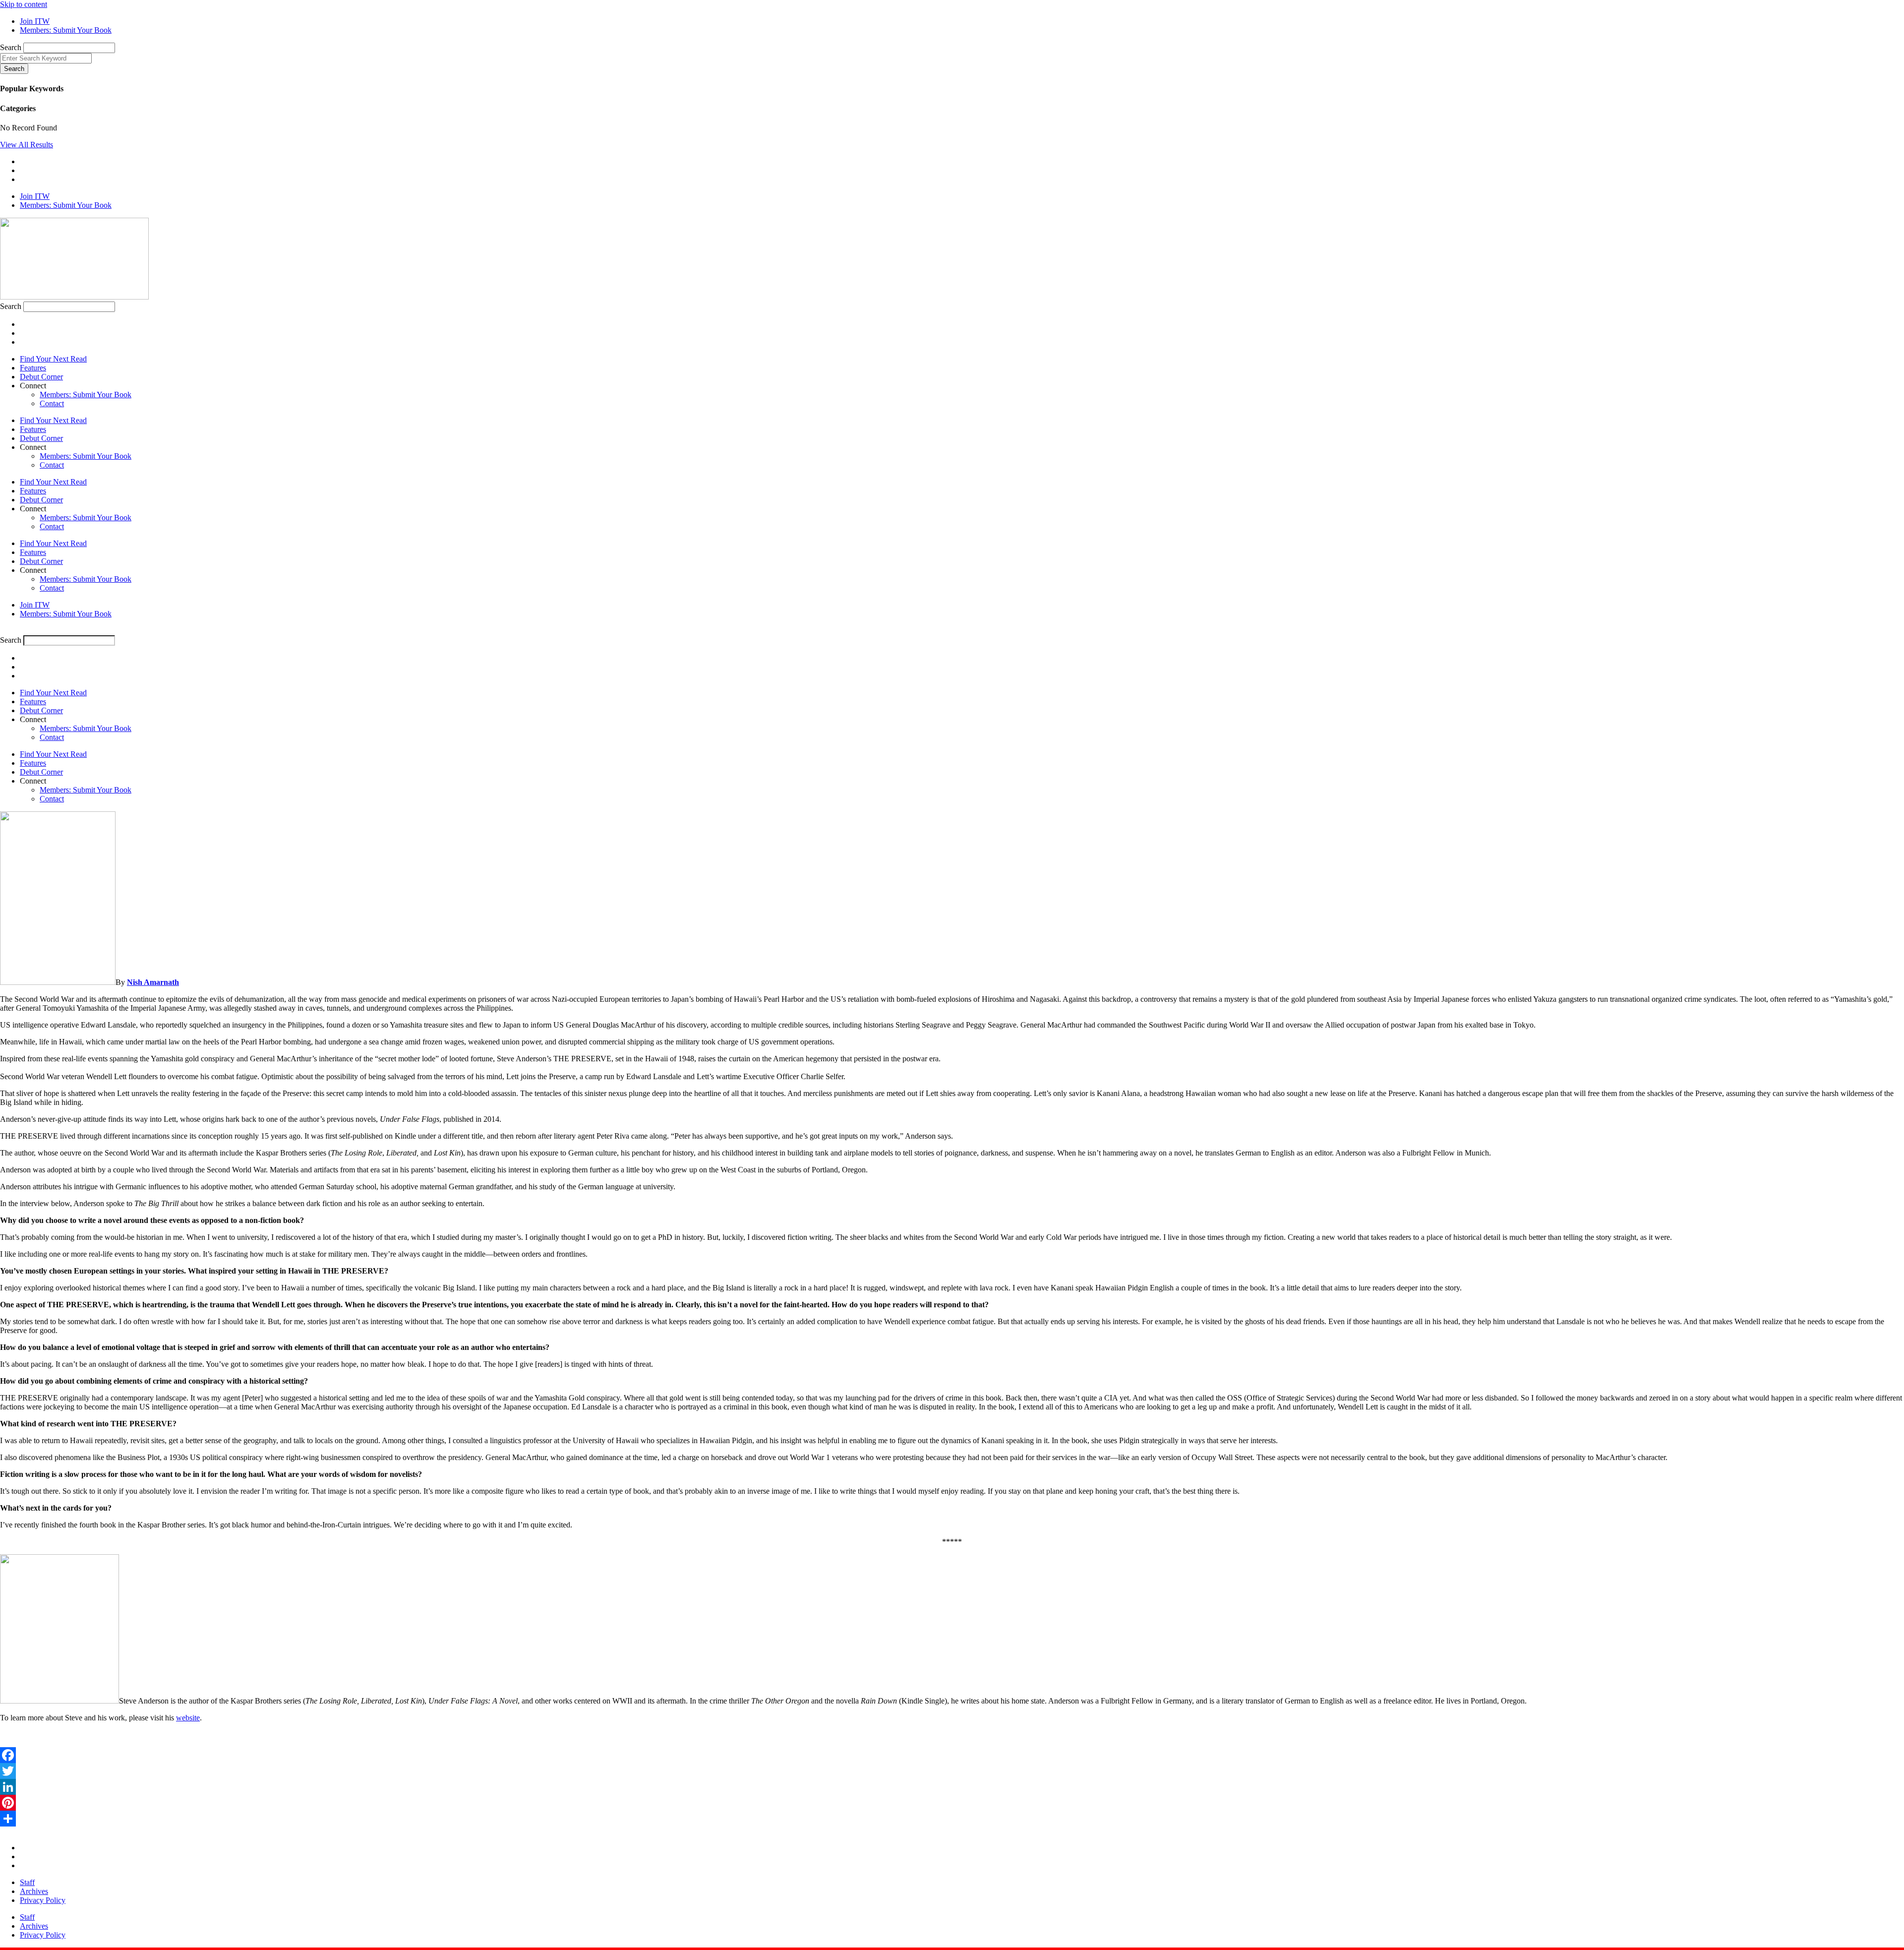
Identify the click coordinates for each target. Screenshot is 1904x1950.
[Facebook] (952, 1755)
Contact (52, 403)
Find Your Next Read (53, 359)
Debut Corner (41, 377)
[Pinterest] (952, 1803)
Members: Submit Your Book (86, 395)
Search (11, 47)
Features (33, 368)
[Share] (952, 1819)
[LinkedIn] (952, 1787)
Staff (27, 1882)
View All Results (27, 145)
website (188, 1718)
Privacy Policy (43, 1900)
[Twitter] (952, 1771)
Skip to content (24, 4)
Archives (34, 1891)
